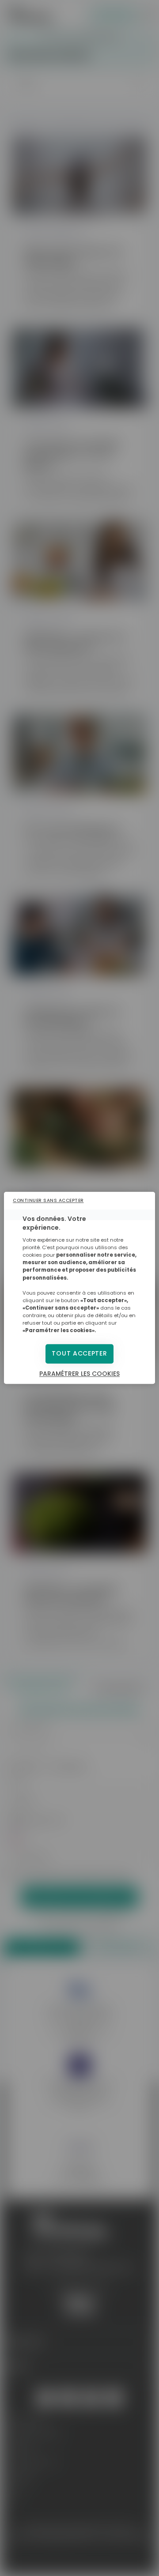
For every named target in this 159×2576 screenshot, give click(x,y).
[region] (79, 1288)
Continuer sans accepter (48, 1200)
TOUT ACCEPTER (79, 1354)
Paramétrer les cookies (79, 1374)
